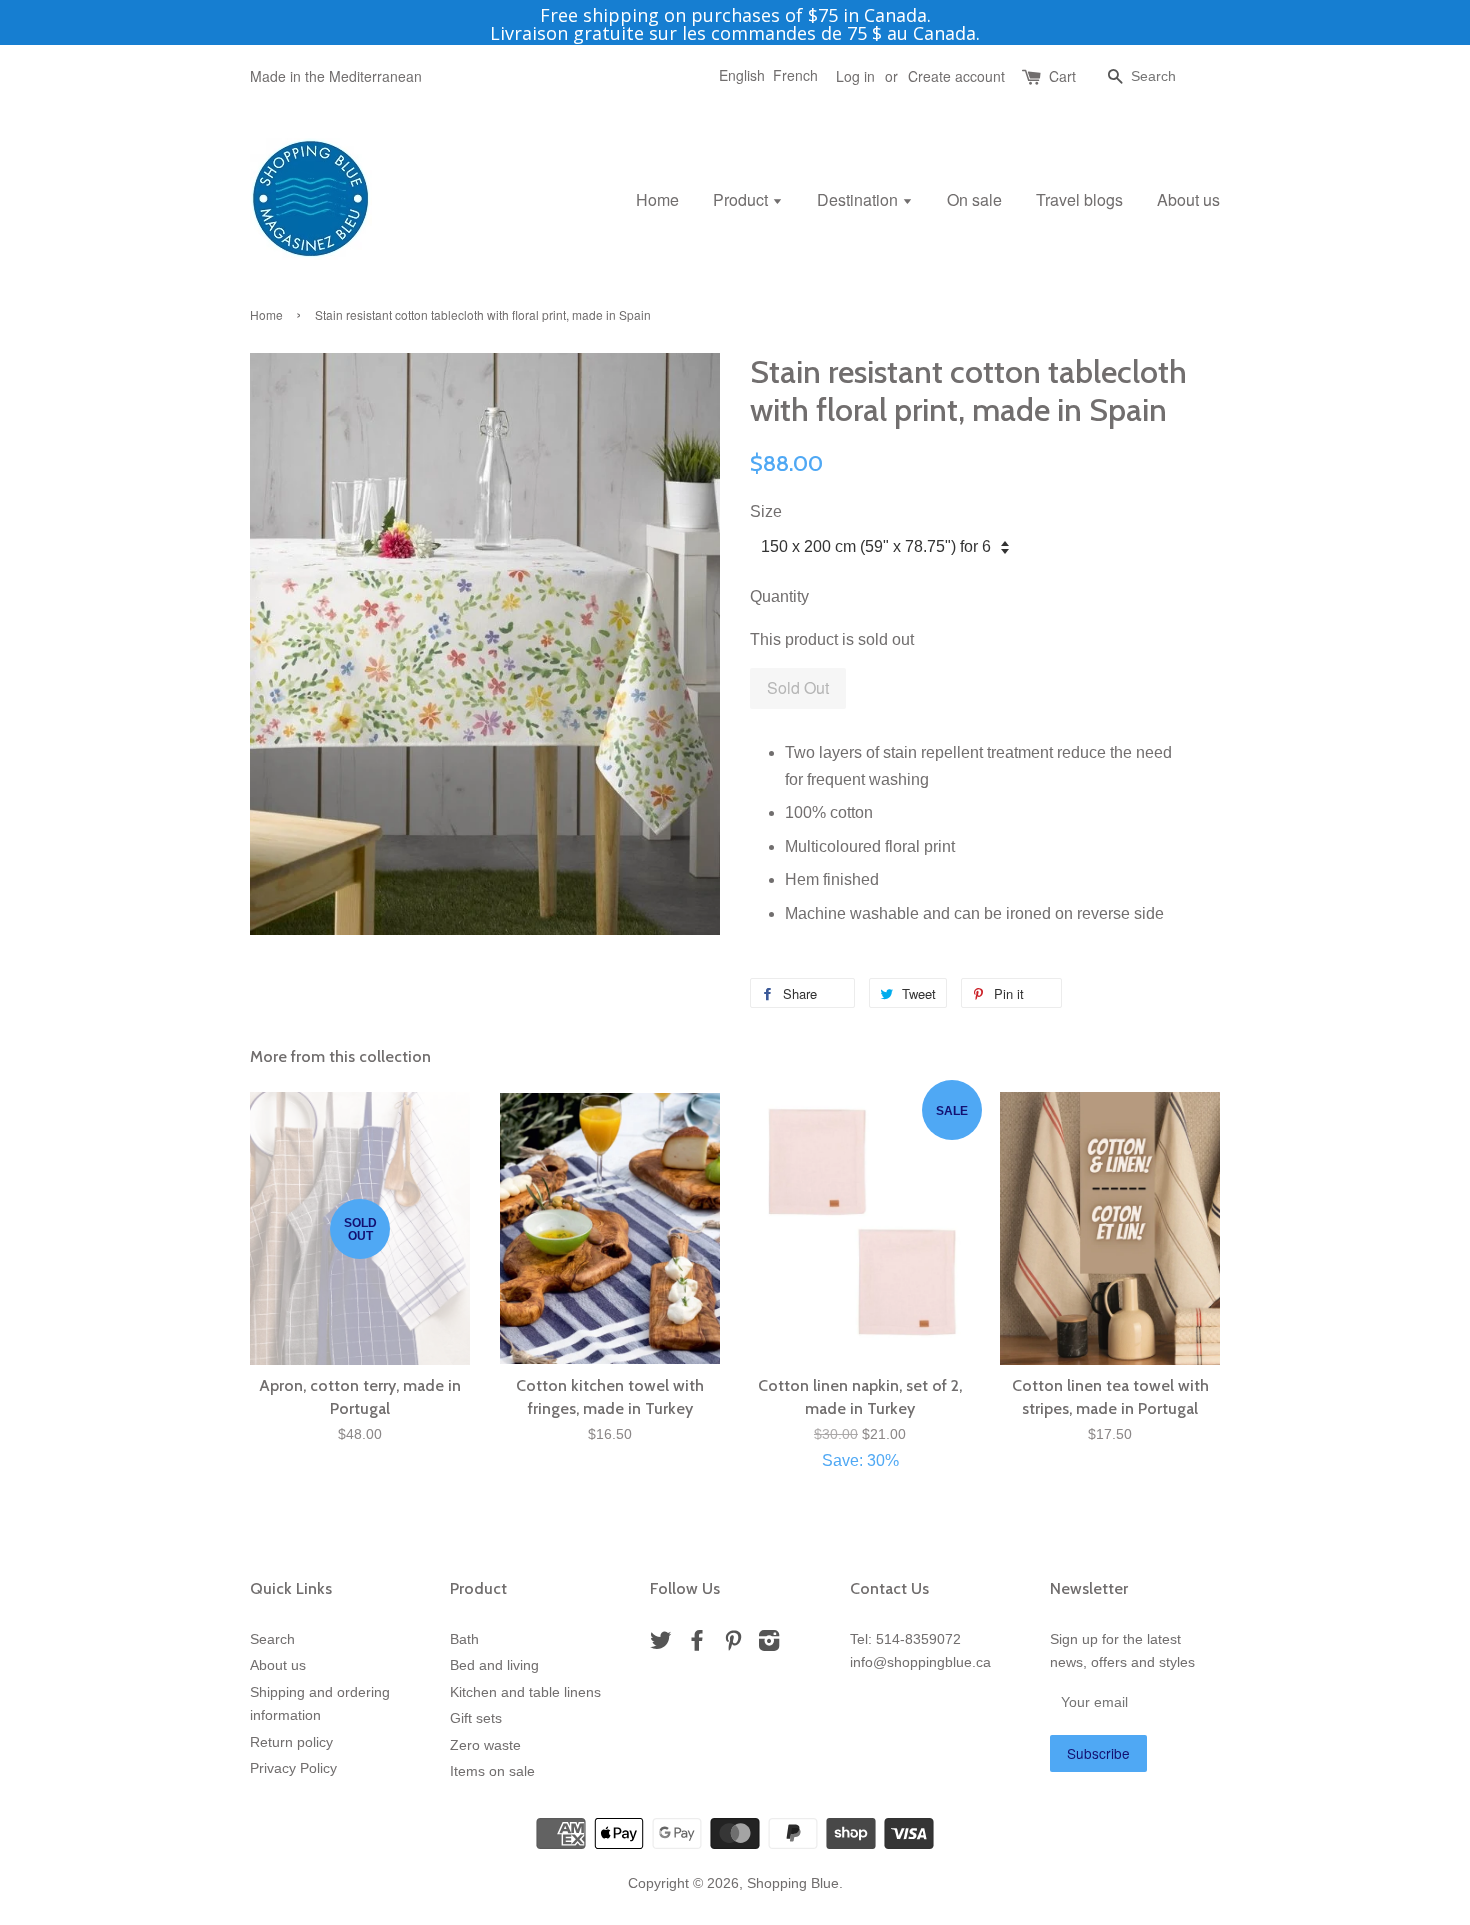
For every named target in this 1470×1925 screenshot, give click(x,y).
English (742, 75)
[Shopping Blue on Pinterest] (733, 1644)
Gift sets (476, 1718)
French (795, 75)
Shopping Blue (793, 1883)
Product (742, 199)
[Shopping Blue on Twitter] (661, 1644)
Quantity (779, 596)
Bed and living (494, 1665)
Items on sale (492, 1771)
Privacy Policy (293, 1768)
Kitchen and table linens (525, 1692)
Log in (855, 76)
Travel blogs (1079, 199)
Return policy (291, 1742)
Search (272, 1639)
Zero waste (485, 1745)
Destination (859, 199)
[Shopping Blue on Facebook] (697, 1644)
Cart (1062, 76)
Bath (464, 1639)
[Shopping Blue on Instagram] (769, 1644)
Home (657, 199)
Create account (956, 76)
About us (1188, 199)
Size (766, 511)
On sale (974, 199)
